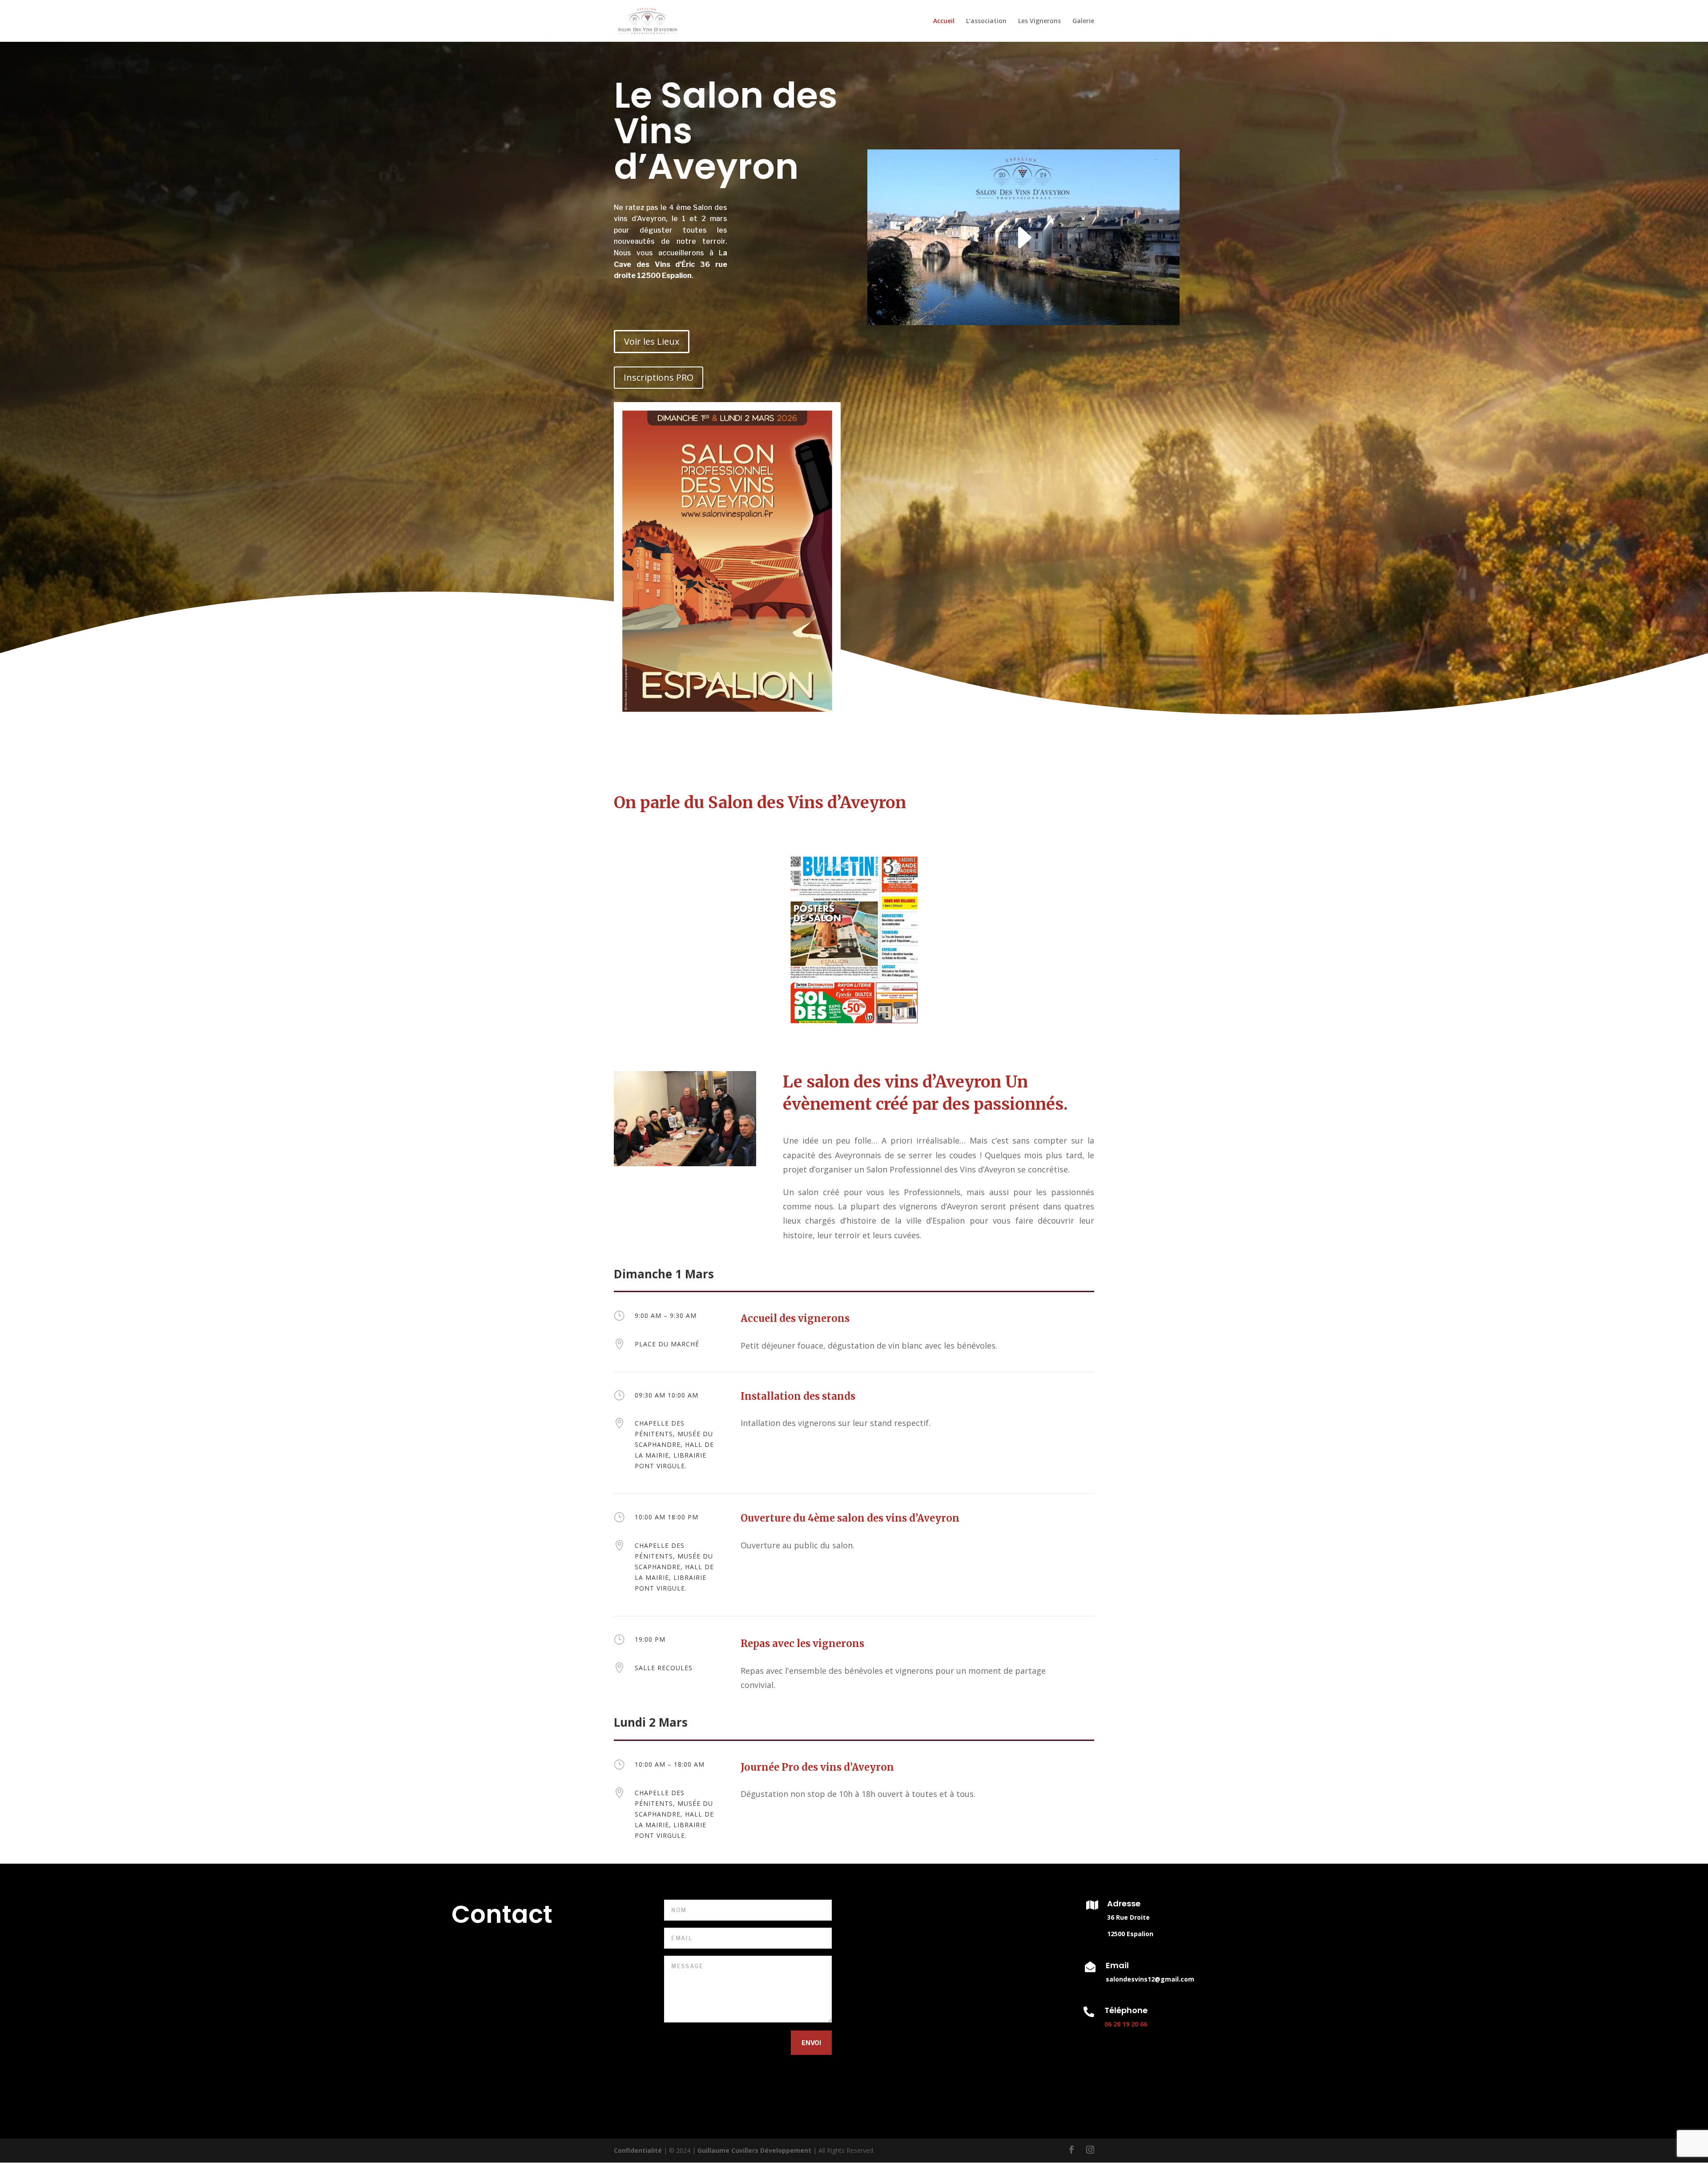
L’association (986, 21)
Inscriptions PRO (659, 377)
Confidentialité (638, 2150)
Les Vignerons (1039, 21)
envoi (811, 2043)
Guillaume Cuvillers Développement (755, 2150)
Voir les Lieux (652, 341)
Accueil (944, 21)
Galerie (1083, 21)
